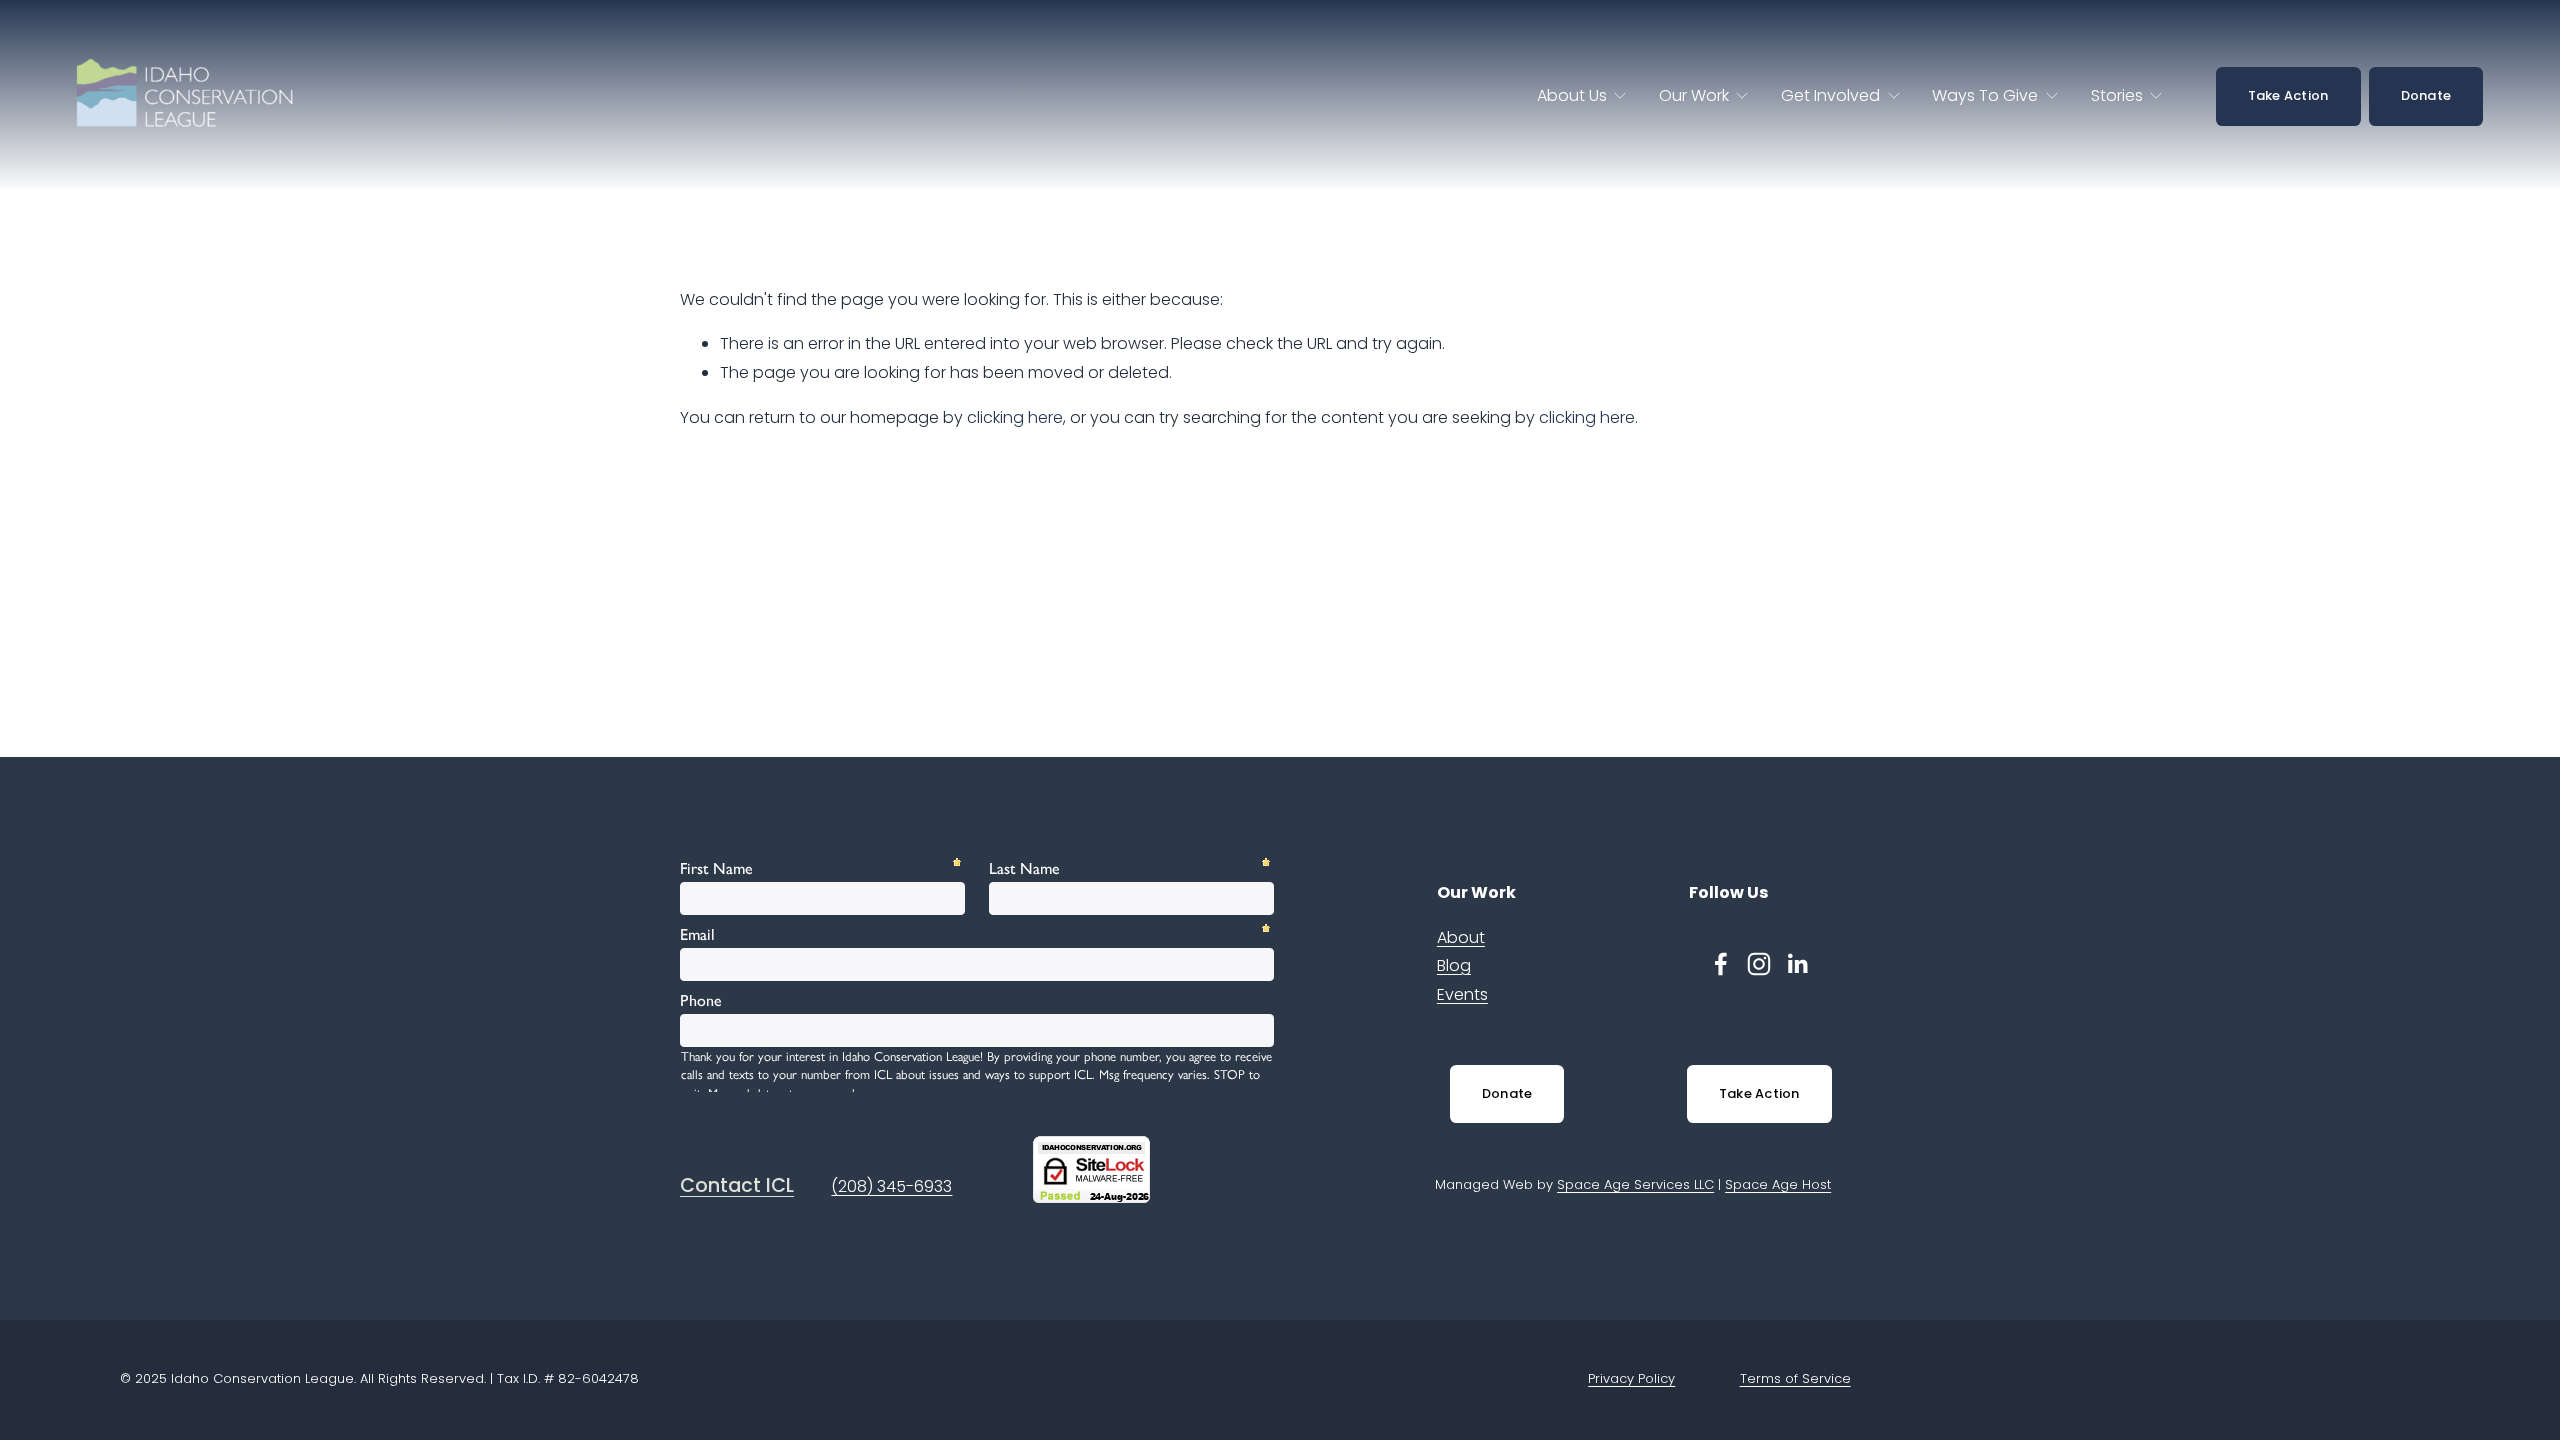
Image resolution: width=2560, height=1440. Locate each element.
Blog (1454, 965)
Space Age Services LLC (1635, 1184)
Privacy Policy (1631, 1378)
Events (1462, 994)
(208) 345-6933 (891, 1186)
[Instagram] (1759, 964)
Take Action (2288, 95)
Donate (2426, 95)
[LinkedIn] (1797, 964)
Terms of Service (1795, 1378)
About (1461, 937)
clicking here (1015, 417)
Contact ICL (737, 1186)
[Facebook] (1721, 964)
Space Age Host (1778, 1184)
